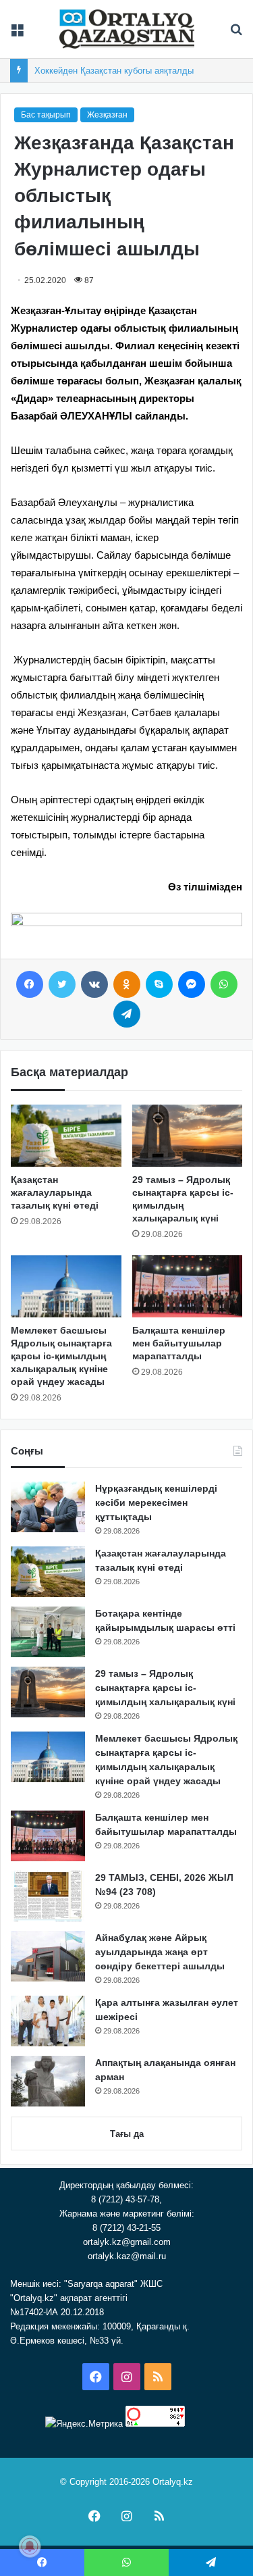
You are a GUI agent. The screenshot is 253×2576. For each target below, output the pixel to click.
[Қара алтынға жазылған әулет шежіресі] (48, 2021)
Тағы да (127, 2134)
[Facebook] (30, 984)
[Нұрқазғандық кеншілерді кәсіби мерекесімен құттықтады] (48, 1507)
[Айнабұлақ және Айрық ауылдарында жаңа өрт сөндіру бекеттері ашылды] (48, 1956)
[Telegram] (127, 1014)
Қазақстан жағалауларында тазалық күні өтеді (55, 1192)
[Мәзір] (17, 34)
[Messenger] (192, 984)
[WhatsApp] (224, 984)
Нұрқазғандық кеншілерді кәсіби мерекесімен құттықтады (156, 1502)
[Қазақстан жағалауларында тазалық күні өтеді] (66, 1136)
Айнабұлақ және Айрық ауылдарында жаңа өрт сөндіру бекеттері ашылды (160, 1952)
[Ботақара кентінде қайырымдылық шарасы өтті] (48, 1632)
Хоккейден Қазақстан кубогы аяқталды (114, 71)
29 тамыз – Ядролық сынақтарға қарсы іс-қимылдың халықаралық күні (165, 1688)
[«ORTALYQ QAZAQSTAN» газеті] (127, 29)
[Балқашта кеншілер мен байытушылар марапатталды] (188, 1286)
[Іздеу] (236, 34)
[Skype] (159, 984)
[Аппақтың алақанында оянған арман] (48, 2081)
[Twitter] (62, 984)
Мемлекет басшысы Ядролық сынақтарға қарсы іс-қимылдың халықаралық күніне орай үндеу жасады (61, 1356)
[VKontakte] (94, 984)
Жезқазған (107, 115)
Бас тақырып (46, 115)
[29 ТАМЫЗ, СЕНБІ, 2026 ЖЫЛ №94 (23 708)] (48, 1896)
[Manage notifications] (30, 2546)
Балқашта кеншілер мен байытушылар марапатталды (179, 1343)
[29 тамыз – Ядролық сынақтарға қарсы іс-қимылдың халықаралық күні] (188, 1136)
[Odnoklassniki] (127, 984)
